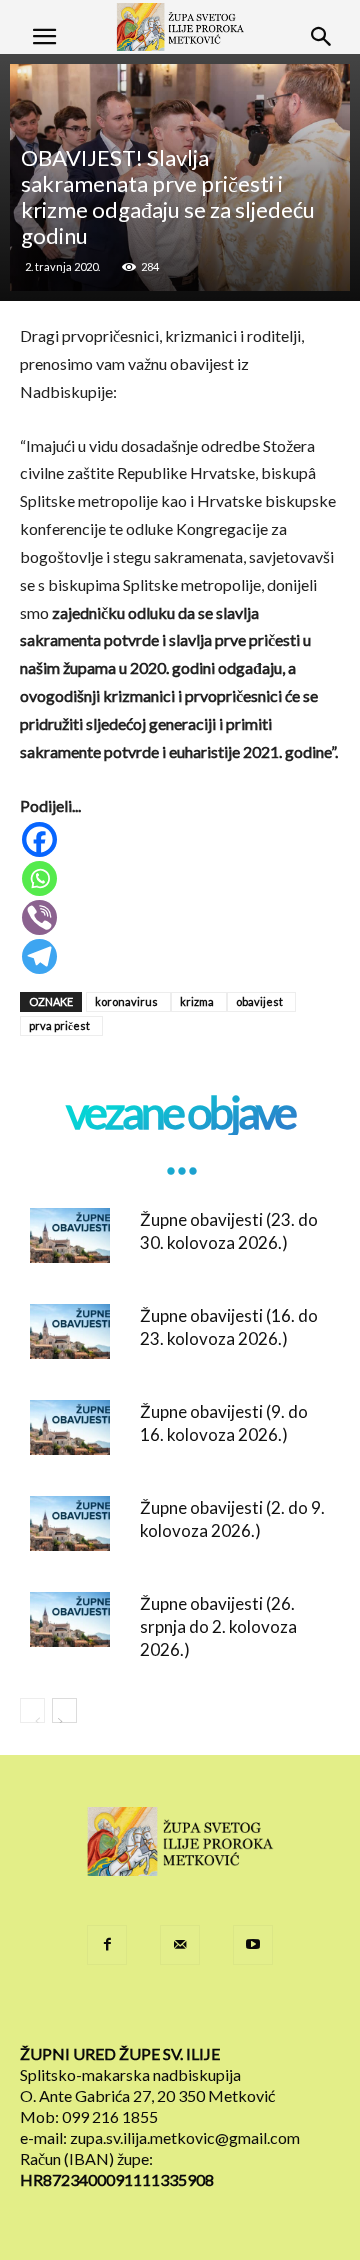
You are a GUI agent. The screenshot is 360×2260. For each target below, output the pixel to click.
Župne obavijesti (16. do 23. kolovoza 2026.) (229, 1327)
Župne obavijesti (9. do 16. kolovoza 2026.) (224, 1423)
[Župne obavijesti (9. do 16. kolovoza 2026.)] (70, 1427)
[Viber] (182, 917)
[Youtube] (253, 1945)
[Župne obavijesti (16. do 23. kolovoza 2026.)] (70, 1331)
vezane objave (180, 1112)
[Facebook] (182, 839)
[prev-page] (32, 1710)
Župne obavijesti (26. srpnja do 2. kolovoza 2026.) (218, 1626)
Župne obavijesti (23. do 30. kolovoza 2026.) (229, 1231)
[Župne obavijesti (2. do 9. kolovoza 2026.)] (70, 1523)
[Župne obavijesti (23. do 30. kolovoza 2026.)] (70, 1235)
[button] (44, 37)
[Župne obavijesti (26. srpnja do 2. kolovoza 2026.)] (70, 1619)
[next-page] (64, 1710)
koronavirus (126, 1001)
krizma (197, 1001)
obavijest (259, 1001)
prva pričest (59, 1025)
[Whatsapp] (182, 878)
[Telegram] (182, 956)
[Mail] (180, 1945)
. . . (180, 1157)
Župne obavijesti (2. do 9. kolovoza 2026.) (232, 1519)
